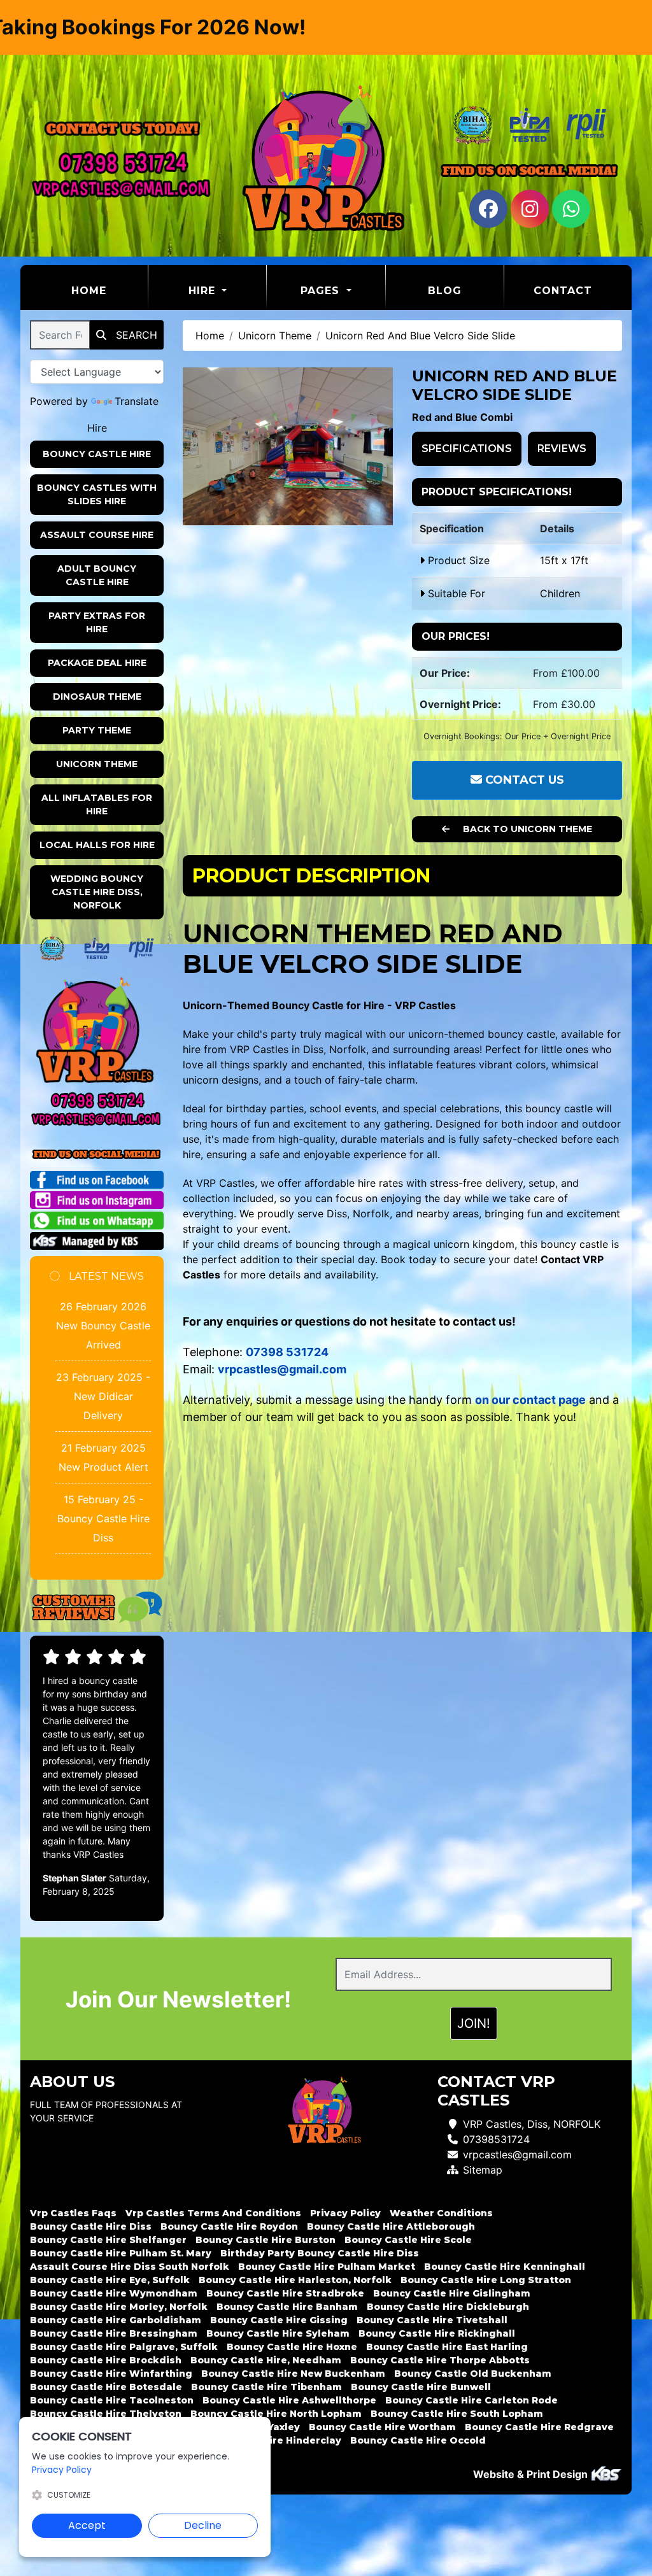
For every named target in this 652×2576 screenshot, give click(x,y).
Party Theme (97, 730)
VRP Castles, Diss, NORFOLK (532, 2124)
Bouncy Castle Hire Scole (408, 2240)
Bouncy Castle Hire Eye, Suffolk (110, 2280)
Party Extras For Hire (97, 622)
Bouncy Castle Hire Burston (266, 2240)
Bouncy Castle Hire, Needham (266, 2360)
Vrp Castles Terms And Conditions (213, 2213)
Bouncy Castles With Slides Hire (97, 494)
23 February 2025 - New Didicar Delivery (103, 1396)
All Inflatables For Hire (97, 804)
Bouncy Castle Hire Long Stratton (486, 2280)
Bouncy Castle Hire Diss (91, 2226)
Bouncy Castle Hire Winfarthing (111, 2374)
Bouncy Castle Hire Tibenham (266, 2387)
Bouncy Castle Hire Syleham (278, 2333)
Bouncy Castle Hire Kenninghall (505, 2267)
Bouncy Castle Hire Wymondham (114, 2293)
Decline (203, 2525)
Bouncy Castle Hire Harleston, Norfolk (295, 2280)
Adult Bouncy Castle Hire (97, 575)
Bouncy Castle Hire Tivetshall (432, 2320)
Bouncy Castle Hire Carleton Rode (471, 2400)
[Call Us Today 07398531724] (97, 1100)
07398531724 (496, 2139)
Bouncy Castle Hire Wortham (382, 2427)
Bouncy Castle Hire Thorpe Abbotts (440, 2360)
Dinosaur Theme (97, 697)
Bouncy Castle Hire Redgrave (539, 2427)
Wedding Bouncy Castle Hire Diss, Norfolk (97, 892)
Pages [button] (322, 291)
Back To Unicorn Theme (526, 829)
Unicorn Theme (97, 764)
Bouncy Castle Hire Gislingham (452, 2293)
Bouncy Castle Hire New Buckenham (293, 2374)
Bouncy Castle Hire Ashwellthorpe (289, 2400)
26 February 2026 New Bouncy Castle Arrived (103, 1326)
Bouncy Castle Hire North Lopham (276, 2414)
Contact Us (523, 780)
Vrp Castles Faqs (73, 2213)
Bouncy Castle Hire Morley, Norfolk (119, 2307)
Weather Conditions (441, 2213)
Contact (563, 291)
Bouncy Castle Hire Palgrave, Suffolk (124, 2347)
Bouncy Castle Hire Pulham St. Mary (121, 2253)
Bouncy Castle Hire (97, 454)
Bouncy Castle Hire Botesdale (106, 2387)
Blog (445, 291)
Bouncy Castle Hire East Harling (447, 2347)
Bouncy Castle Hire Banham (287, 2307)
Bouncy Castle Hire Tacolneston (112, 2400)
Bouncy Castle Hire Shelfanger (108, 2240)
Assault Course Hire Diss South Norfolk (130, 2267)
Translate (137, 401)
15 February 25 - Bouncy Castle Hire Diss (103, 1518)
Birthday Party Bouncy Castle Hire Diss (320, 2253)
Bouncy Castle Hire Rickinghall (437, 2333)
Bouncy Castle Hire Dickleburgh (448, 2307)
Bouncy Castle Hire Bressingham (114, 2333)
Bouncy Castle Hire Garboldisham (116, 2320)
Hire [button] (204, 291)
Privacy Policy (345, 2213)
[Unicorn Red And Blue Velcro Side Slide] (288, 446)
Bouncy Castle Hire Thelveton (106, 2414)
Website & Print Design (532, 2474)
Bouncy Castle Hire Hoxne (292, 2347)
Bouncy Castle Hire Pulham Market (327, 2267)
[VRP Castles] (326, 160)
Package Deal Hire (97, 663)
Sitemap (483, 2170)
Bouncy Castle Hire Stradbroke (285, 2293)
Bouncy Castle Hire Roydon (229, 2226)
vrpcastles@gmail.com (517, 2155)
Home (110, 290)
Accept (87, 2525)
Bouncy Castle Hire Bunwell (421, 2387)
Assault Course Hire (97, 535)
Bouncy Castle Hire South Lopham (457, 2414)
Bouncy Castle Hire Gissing (279, 2320)
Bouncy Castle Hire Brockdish (106, 2360)
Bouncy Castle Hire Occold (418, 2440)
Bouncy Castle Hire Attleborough (391, 2226)
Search (135, 335)
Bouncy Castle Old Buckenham (473, 2374)
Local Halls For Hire (97, 845)
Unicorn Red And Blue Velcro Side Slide (420, 336)
